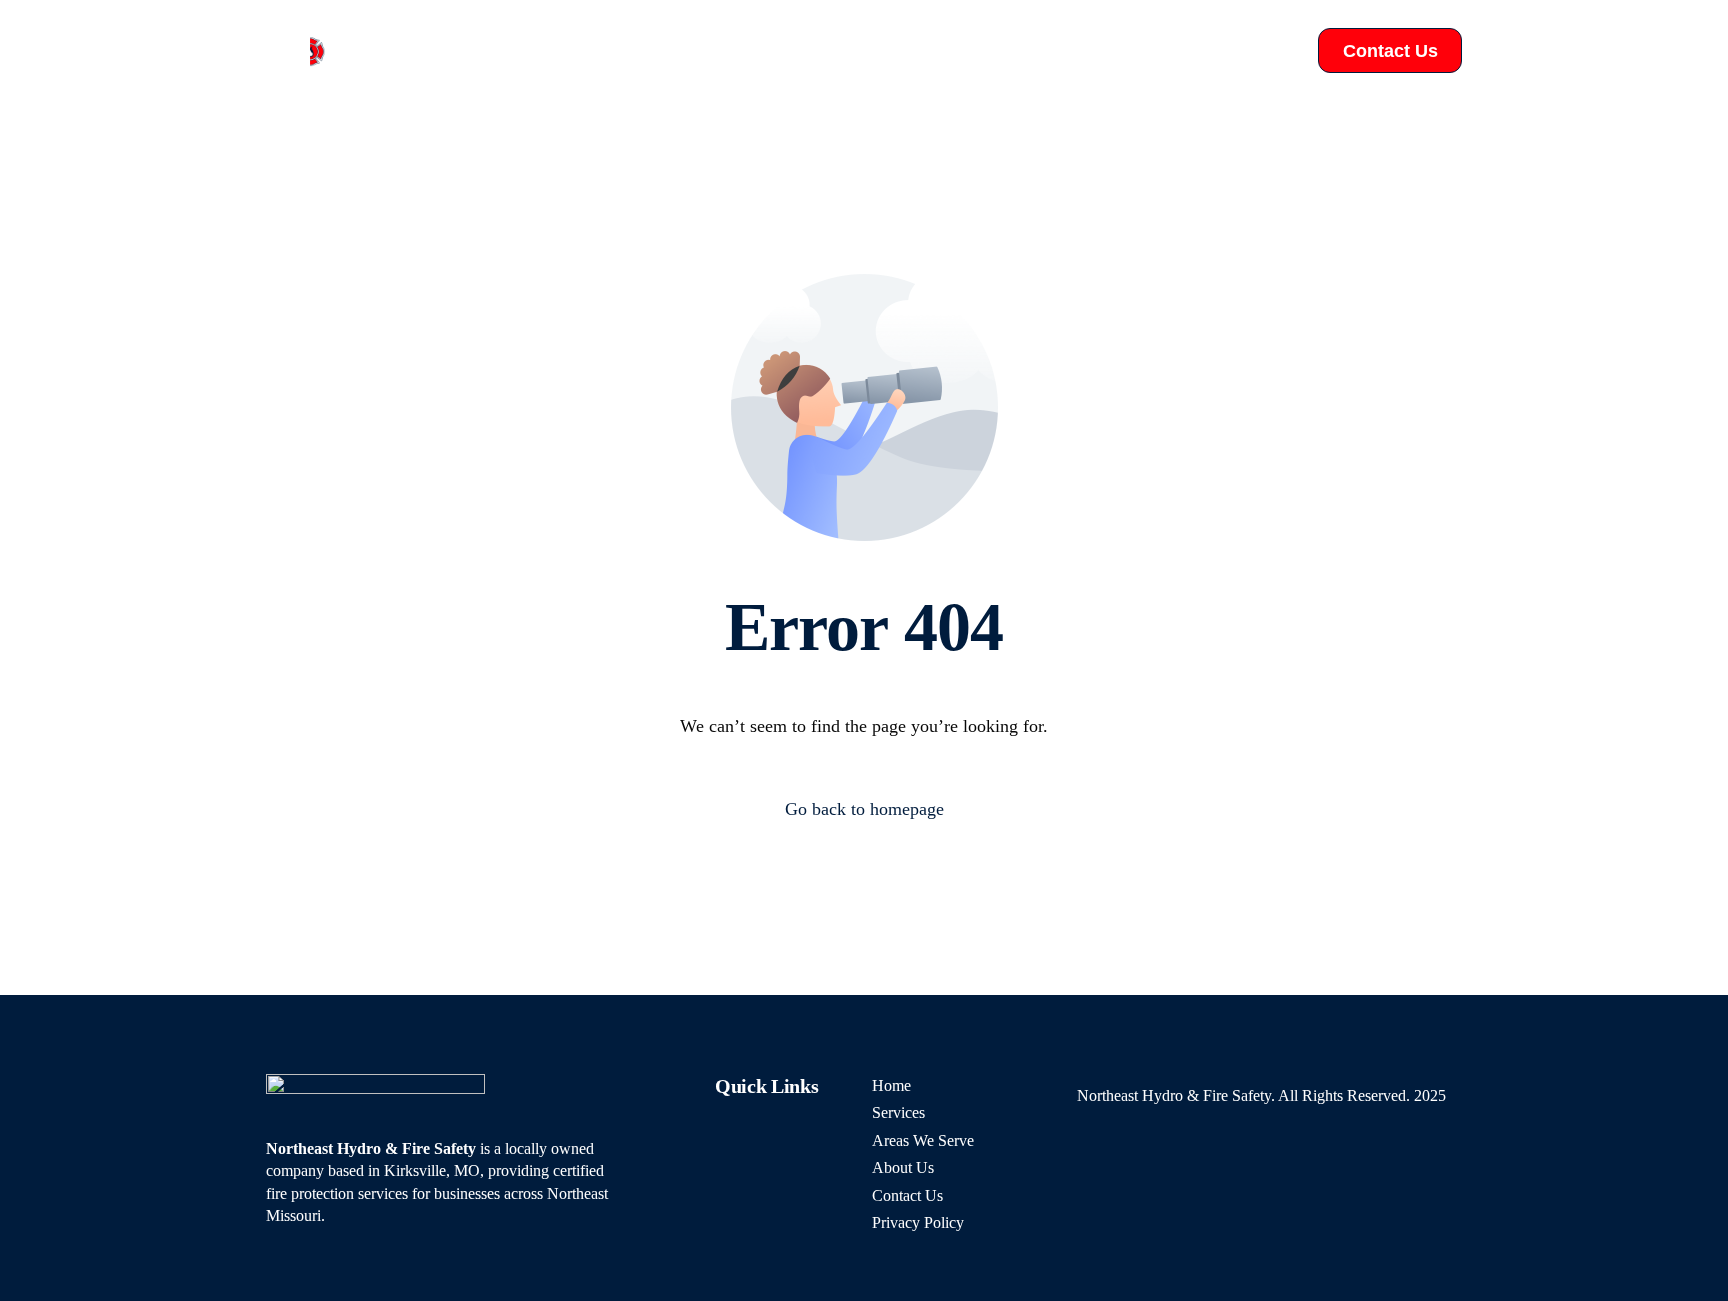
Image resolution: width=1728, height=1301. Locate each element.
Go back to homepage (864, 809)
